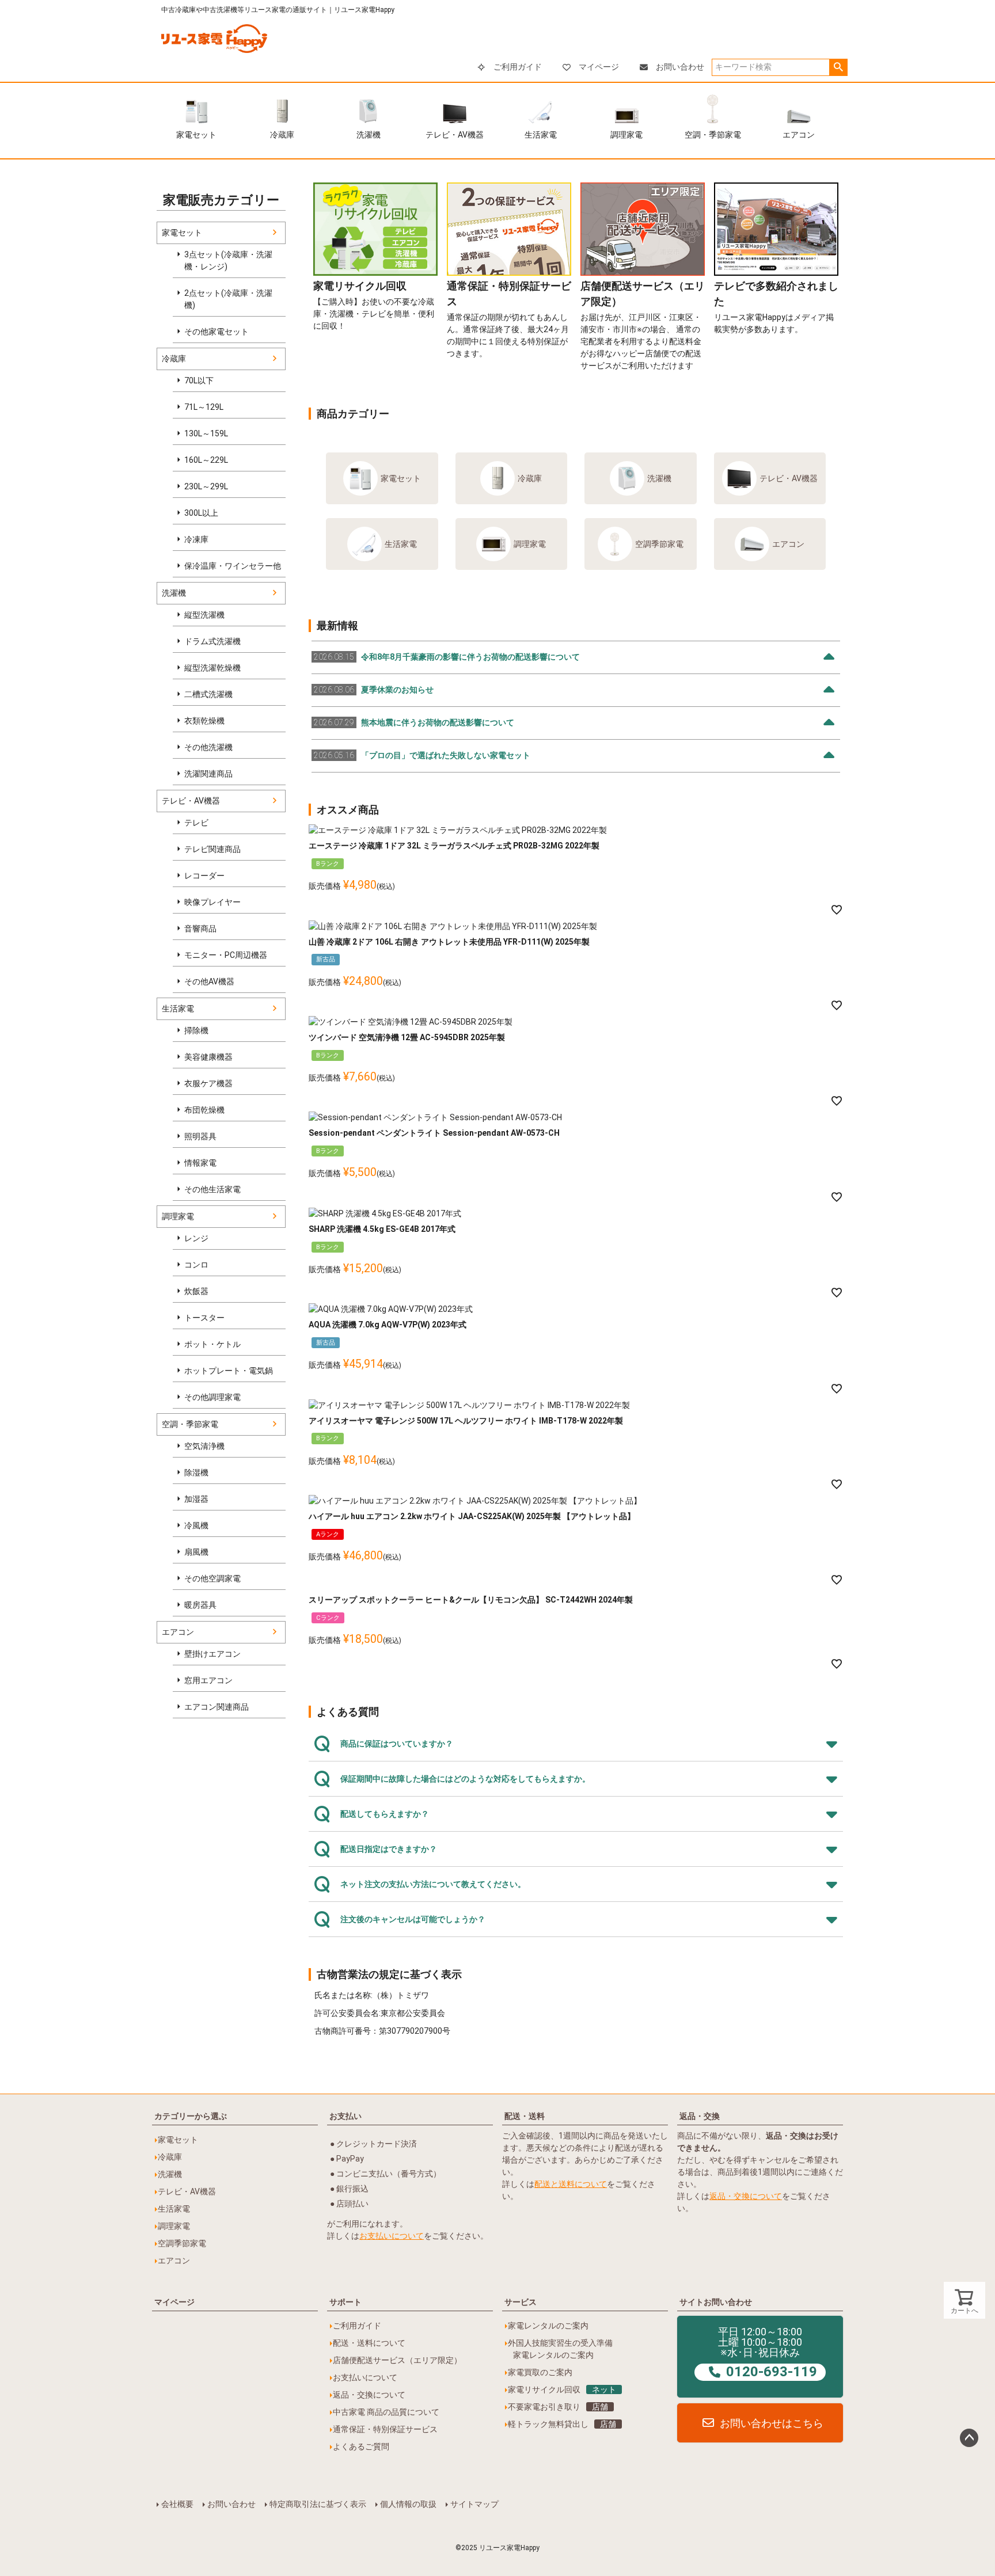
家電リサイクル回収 (562, 2389)
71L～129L (204, 407)
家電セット (196, 135)
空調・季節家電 (713, 135)
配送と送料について (571, 2184)
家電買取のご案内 (540, 2372)
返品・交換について (746, 2196)
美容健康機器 (208, 1057)
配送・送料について (369, 2343)
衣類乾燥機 (204, 721)
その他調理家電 (212, 1397)
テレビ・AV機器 (455, 135)
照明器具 (200, 1136)
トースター (204, 1318)
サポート (345, 2302)
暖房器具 (200, 1605)
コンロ (196, 1265)
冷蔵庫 (282, 135)
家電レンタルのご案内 (548, 2326)
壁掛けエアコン (212, 1654)
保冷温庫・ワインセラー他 (233, 566)
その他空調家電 (212, 1578)
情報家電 (200, 1163)
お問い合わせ (680, 67)
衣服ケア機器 (208, 1083)
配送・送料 (525, 2116)
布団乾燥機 (204, 1110)
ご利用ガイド (518, 67)
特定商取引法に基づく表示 (318, 2504)
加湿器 (196, 1499)
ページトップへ (969, 2438)
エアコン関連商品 (217, 1707)
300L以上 (201, 513)
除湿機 (196, 1472)
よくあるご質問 (361, 2446)
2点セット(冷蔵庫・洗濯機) (228, 299)
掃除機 (196, 1030)
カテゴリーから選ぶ (191, 2116)
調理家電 (626, 135)
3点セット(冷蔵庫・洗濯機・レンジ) (228, 260)
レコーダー (204, 876)
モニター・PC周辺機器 (226, 955)
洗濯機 (369, 135)
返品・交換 (700, 2116)
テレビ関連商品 (212, 849)
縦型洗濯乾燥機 (212, 668)
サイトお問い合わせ (716, 2302)
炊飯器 (196, 1291)
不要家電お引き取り (558, 2407)
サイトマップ (474, 2504)
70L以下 (199, 380)
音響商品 (200, 929)
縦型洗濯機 (204, 615)
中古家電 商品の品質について (386, 2412)
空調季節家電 (659, 544)
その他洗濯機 (208, 747)
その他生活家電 (212, 1189)
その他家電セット (217, 332)
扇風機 (196, 1552)
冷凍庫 (196, 539)
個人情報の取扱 (408, 2504)
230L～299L (206, 486)
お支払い (345, 2116)
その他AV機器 (209, 981)
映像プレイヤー (212, 902)
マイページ (599, 67)
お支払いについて (392, 2236)
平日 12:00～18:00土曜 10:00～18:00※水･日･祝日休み (768, 2353)
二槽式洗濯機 (208, 694)
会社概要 (177, 2504)
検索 (838, 67)
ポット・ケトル (212, 1344)
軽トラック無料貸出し (562, 2424)
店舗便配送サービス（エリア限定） (397, 2360)
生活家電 (541, 135)
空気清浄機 (204, 1446)
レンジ (196, 1238)
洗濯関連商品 (208, 774)
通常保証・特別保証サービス (385, 2429)
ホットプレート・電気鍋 (229, 1371)
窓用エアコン (208, 1680)
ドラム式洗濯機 (212, 641)
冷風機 (196, 1525)
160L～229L (206, 460)
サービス (521, 2302)
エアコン (799, 135)
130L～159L (206, 433)
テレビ (196, 823)
